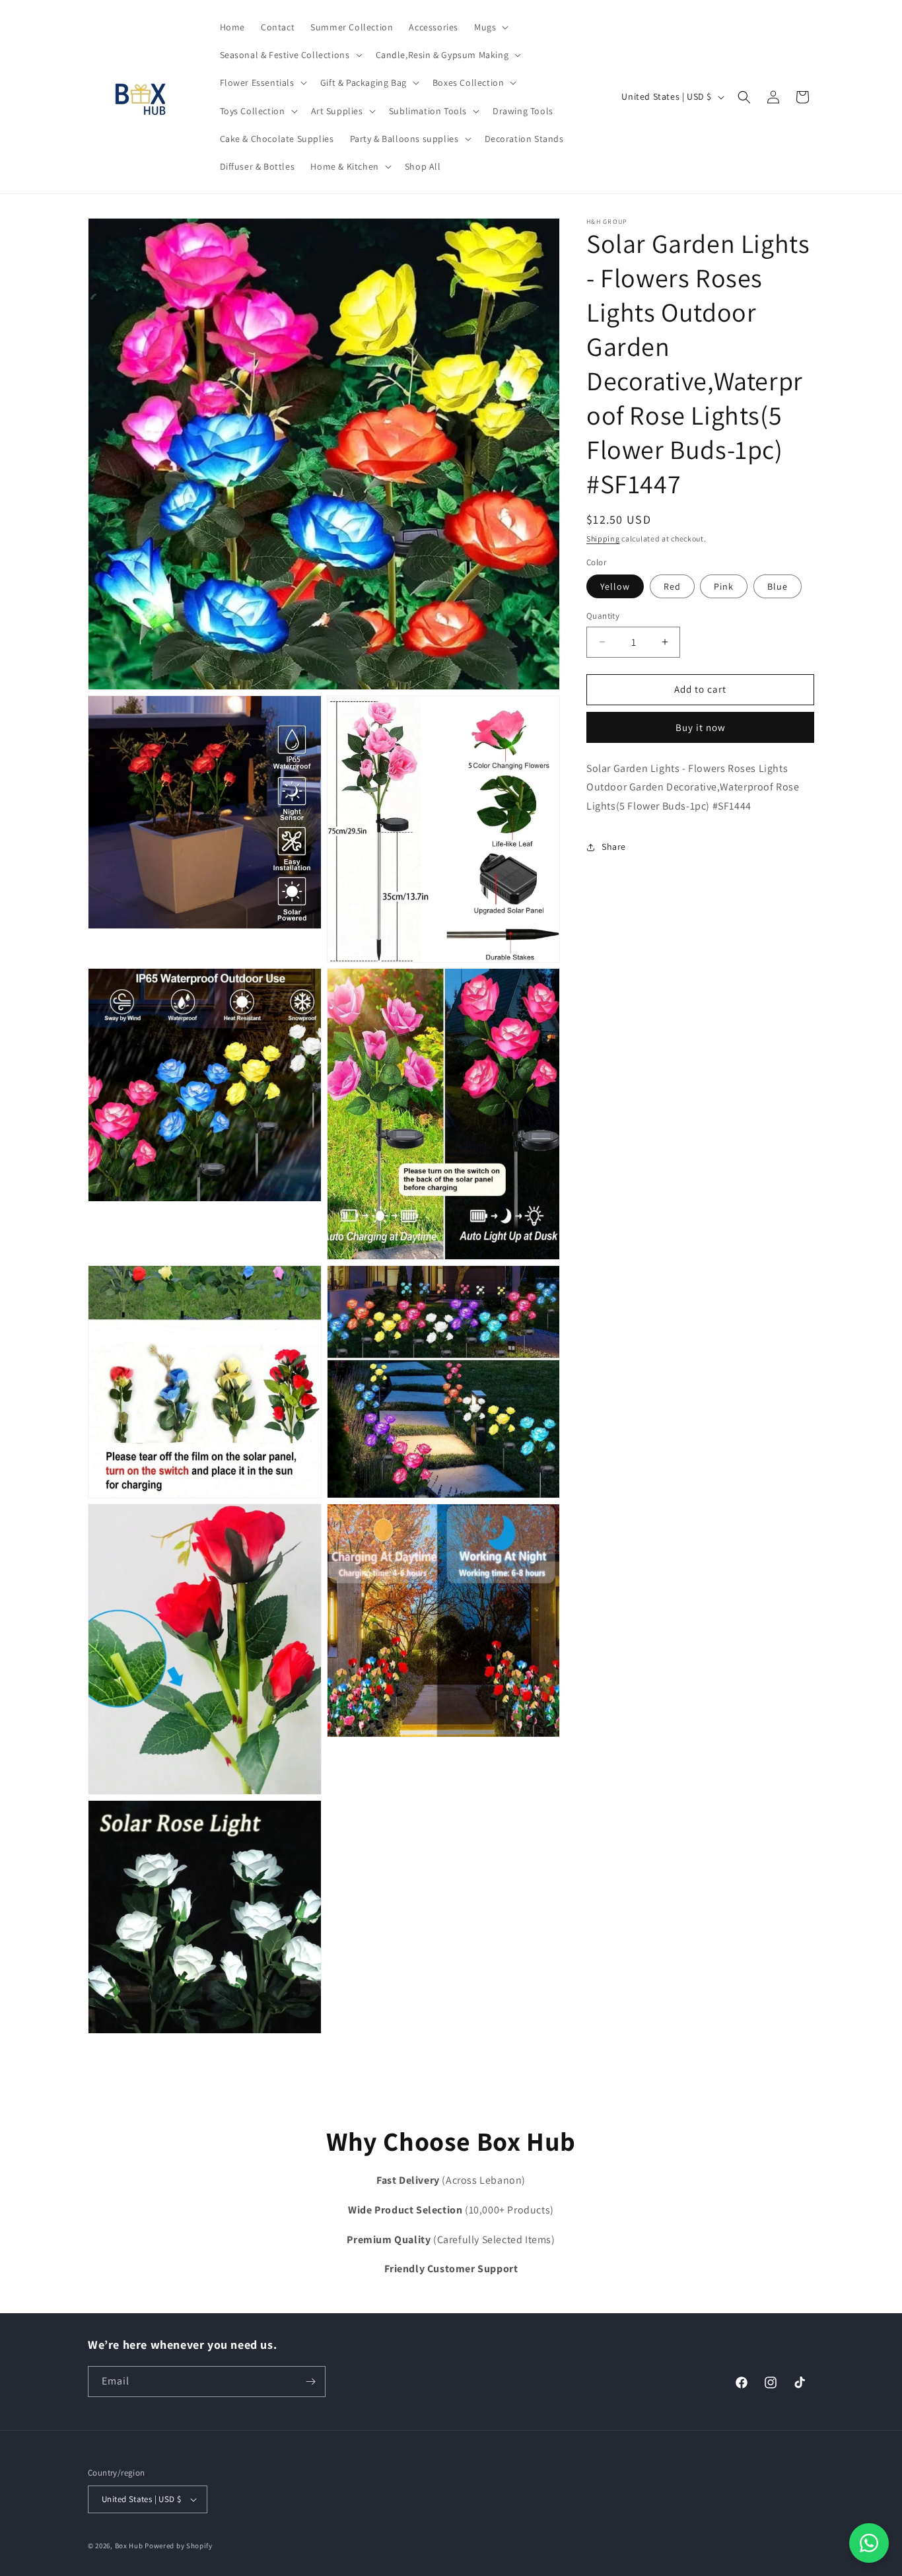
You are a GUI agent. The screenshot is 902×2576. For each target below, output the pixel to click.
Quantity (603, 616)
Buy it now (701, 727)
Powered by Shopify (179, 2546)
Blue (778, 586)
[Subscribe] (310, 2382)
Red (672, 586)
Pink (724, 586)
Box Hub (129, 2546)
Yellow (615, 586)
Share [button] (614, 847)
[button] (490, 27)
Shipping (603, 539)
